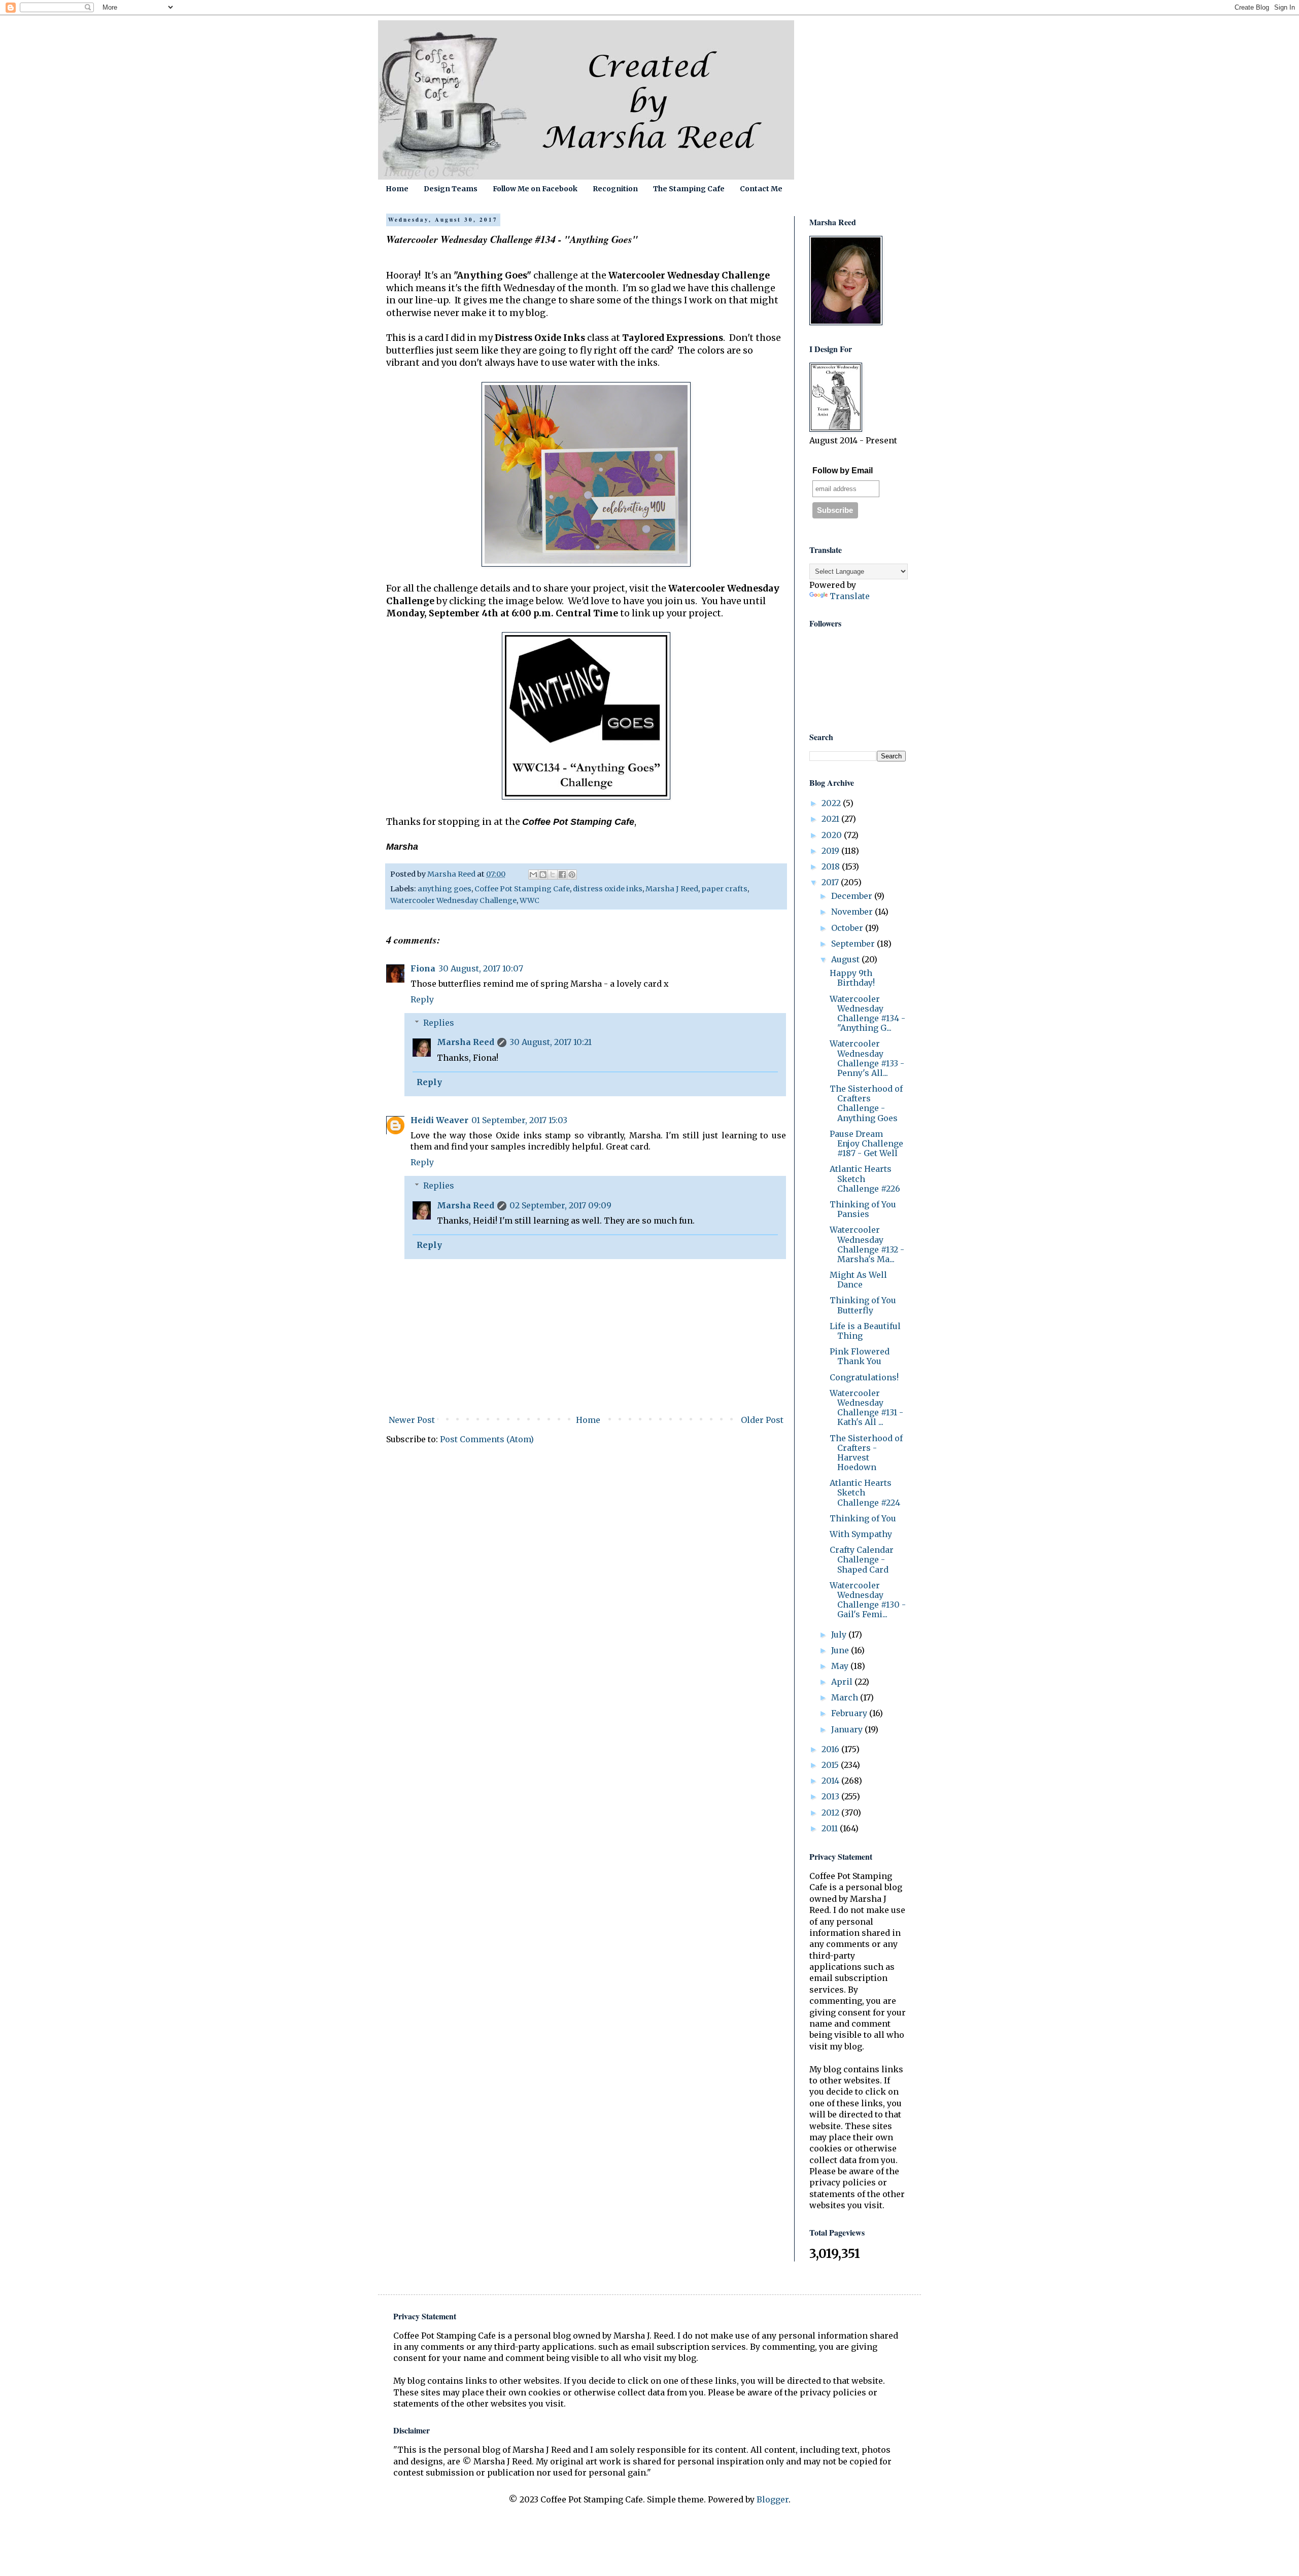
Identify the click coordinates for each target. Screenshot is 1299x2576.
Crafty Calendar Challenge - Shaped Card (862, 1559)
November (853, 912)
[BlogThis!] (543, 875)
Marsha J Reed (672, 889)
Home (397, 189)
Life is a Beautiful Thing (865, 1331)
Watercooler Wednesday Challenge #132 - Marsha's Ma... (867, 1244)
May (841, 1666)
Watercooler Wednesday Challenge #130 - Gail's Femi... (868, 1600)
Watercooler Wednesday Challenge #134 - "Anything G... (867, 1014)
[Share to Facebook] (562, 875)
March (846, 1697)
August (846, 959)
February (850, 1713)
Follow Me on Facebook (535, 189)
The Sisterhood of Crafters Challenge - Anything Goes (866, 1103)
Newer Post (412, 1420)
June (841, 1650)
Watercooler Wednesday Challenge (453, 900)
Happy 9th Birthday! (852, 978)
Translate (850, 596)
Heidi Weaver (439, 1120)
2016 (831, 1749)
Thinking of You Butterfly (863, 1305)
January (848, 1729)
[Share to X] (553, 875)
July (840, 1634)
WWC (529, 900)
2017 (831, 882)
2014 (831, 1781)
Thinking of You (863, 1518)
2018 (832, 866)
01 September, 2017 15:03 (519, 1120)
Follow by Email (843, 471)
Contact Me (761, 189)
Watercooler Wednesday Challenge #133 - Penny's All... (867, 1058)
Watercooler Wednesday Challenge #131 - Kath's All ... (866, 1408)
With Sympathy (861, 1534)
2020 (833, 835)
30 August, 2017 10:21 (551, 1042)
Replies (439, 1023)
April (843, 1682)
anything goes (445, 889)
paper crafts (724, 889)
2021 (831, 819)
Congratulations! (864, 1377)
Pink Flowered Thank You (860, 1356)
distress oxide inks (608, 889)
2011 (831, 1828)
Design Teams (451, 189)
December (853, 896)
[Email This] (533, 875)
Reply (422, 999)
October (848, 928)
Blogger (773, 2499)
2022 (832, 803)
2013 (831, 1796)
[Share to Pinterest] (572, 875)
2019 (831, 851)
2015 (831, 1765)
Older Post (762, 1420)
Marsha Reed (466, 1042)
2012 (831, 1813)
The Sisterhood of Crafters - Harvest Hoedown (866, 1453)
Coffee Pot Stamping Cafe (522, 889)
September (854, 944)
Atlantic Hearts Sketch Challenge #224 (865, 1492)
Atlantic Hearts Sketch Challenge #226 (865, 1178)
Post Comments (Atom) (487, 1439)
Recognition (615, 189)
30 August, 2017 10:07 (481, 968)
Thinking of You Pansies (863, 1209)
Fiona (423, 968)
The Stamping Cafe (689, 189)
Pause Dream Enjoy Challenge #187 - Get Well (866, 1143)
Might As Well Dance (858, 1280)
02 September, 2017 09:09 (560, 1205)
